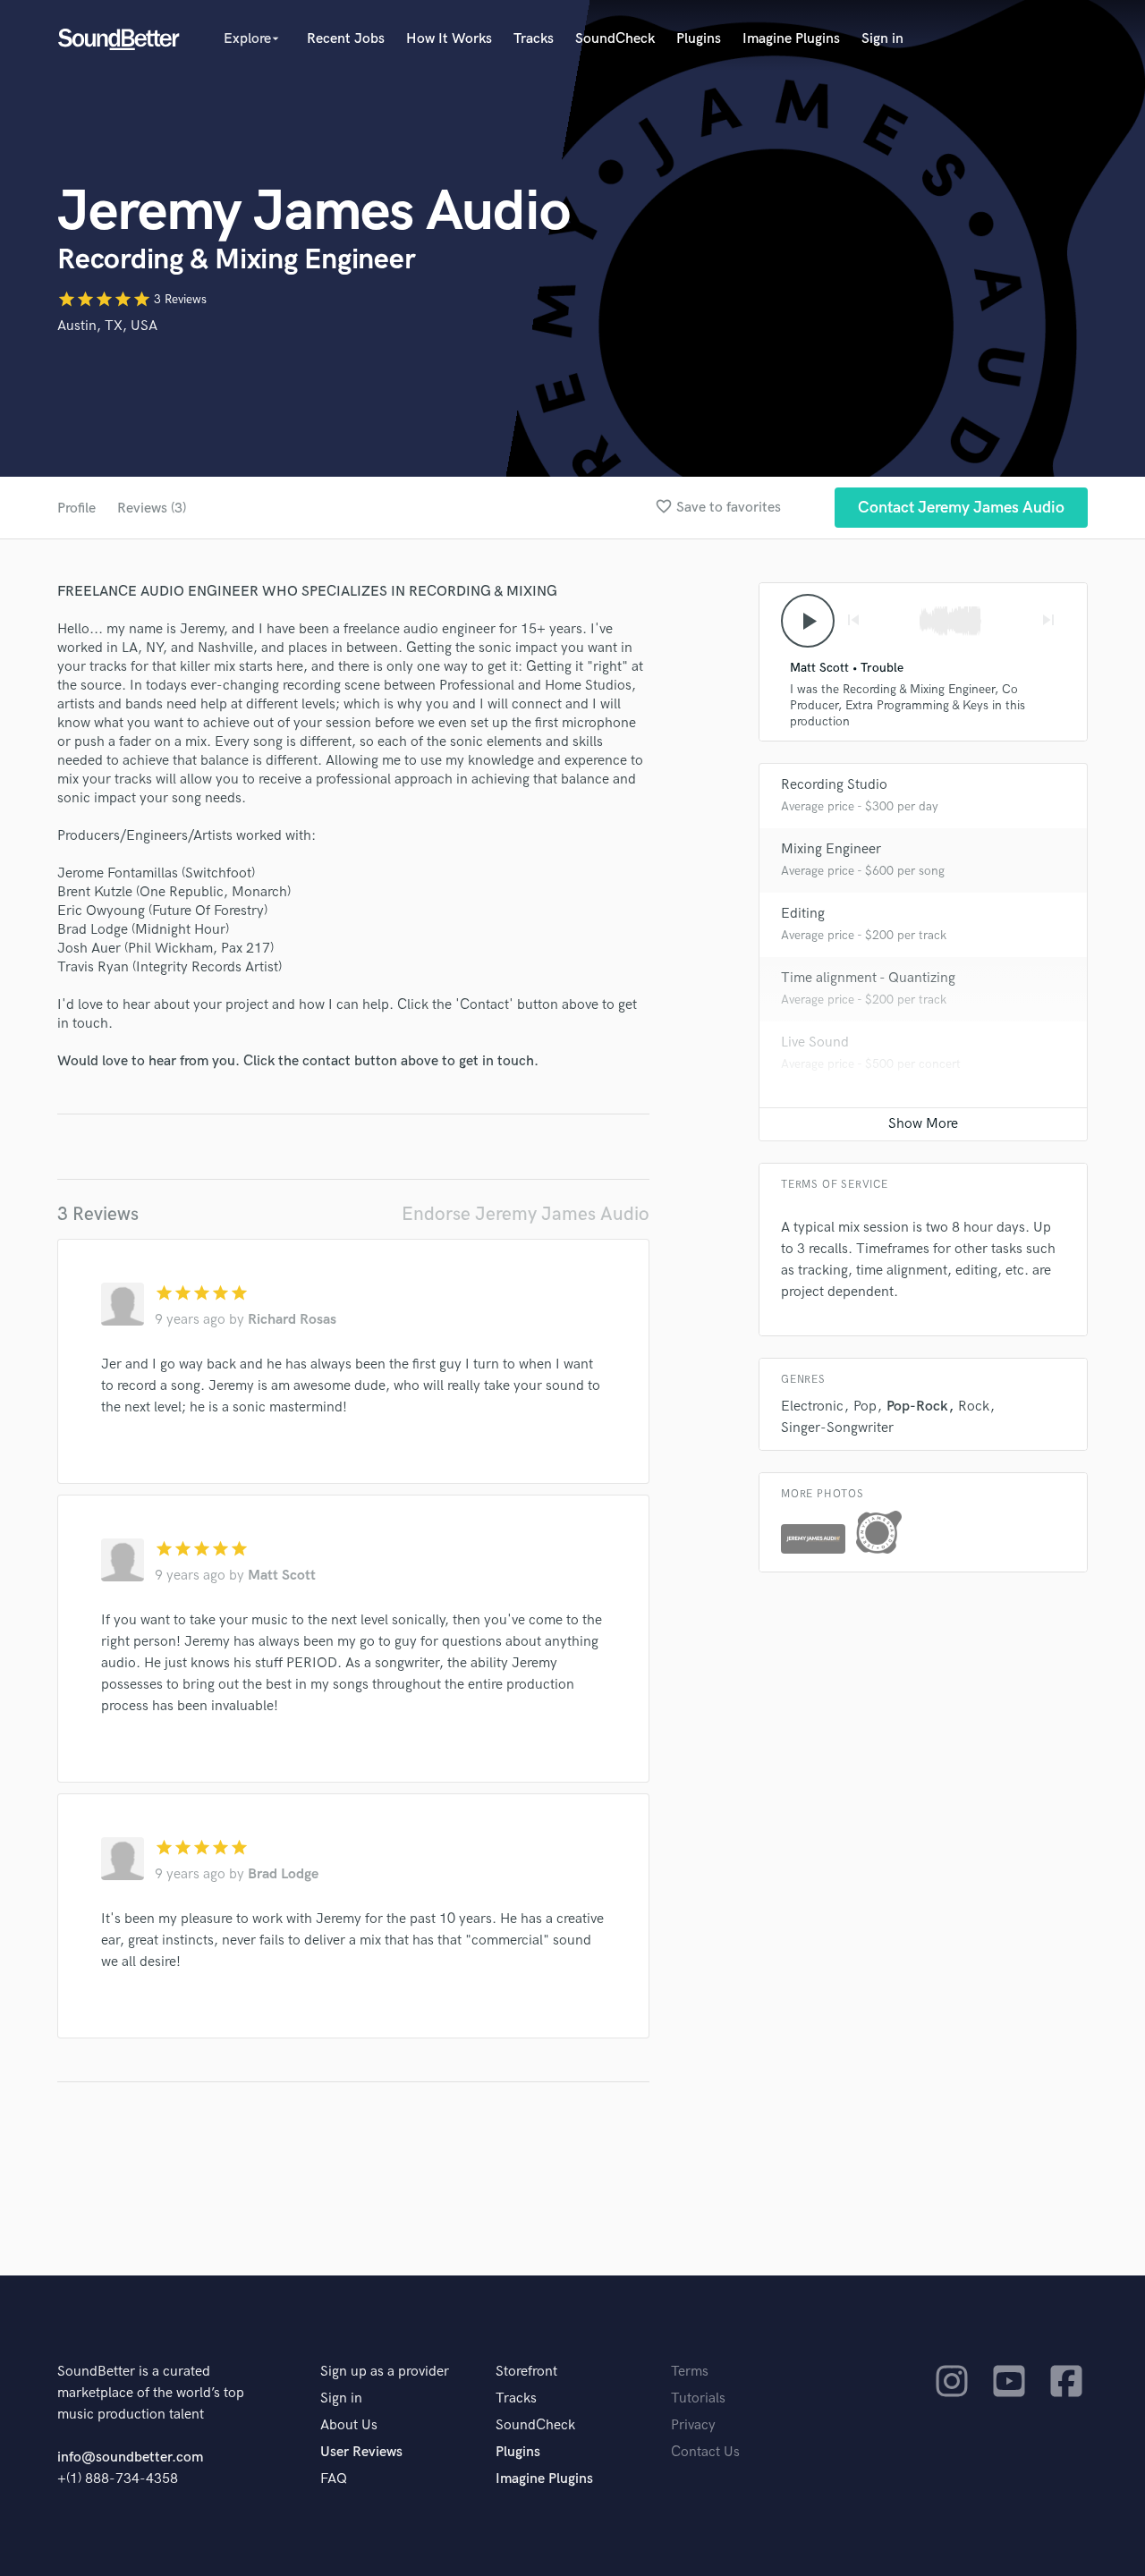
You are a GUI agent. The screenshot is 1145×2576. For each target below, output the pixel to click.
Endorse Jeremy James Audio (526, 1214)
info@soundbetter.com (130, 2457)
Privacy (693, 2425)
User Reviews (361, 2452)
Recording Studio (834, 785)
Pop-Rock (917, 1407)
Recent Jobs (346, 39)
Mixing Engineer (831, 849)
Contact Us (705, 2452)
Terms (690, 2372)
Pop (865, 1407)
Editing (803, 914)
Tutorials (698, 2398)
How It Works (449, 39)
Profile (76, 508)
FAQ (334, 2479)
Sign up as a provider (385, 2372)
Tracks (534, 39)
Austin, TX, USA (107, 326)
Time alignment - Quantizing (868, 978)
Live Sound (815, 1042)
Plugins (699, 39)
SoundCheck (615, 39)
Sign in (882, 39)
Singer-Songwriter (837, 1428)
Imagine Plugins (791, 39)
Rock (974, 1407)
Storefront (526, 2372)
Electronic (812, 1407)
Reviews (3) (152, 508)
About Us (349, 2425)
